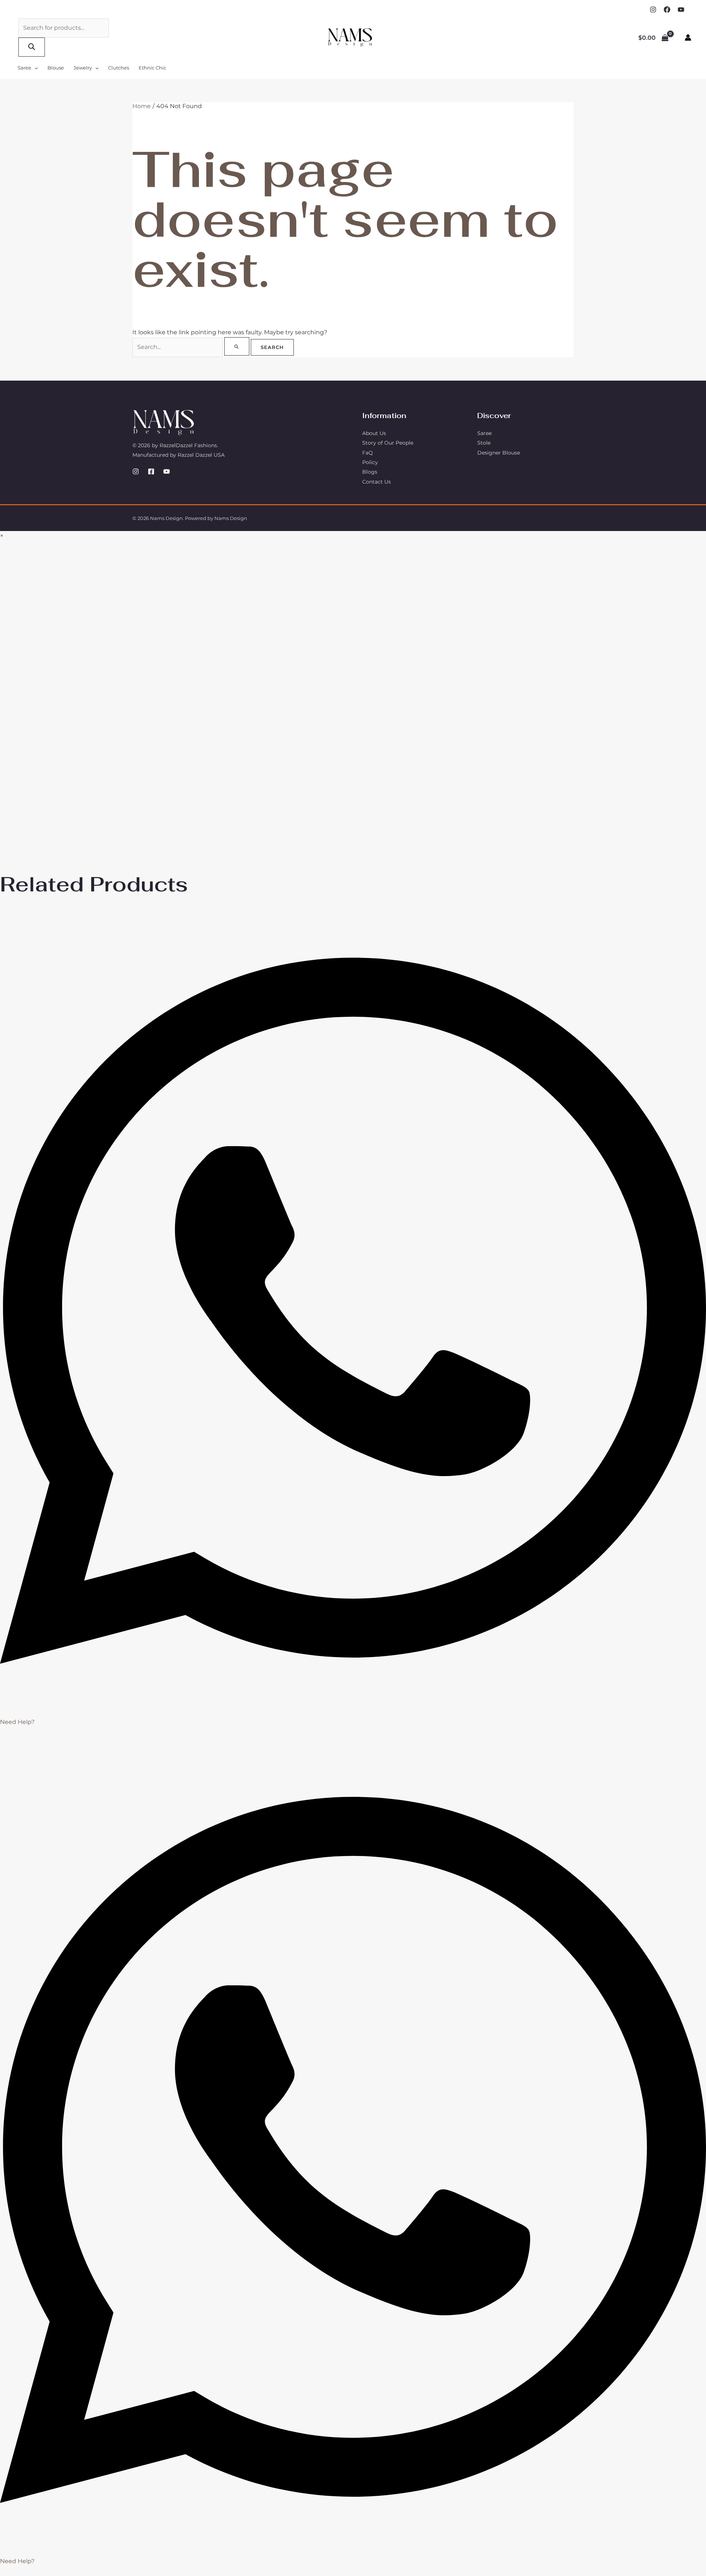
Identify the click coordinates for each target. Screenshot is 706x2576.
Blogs (370, 472)
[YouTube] (681, 10)
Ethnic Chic (152, 68)
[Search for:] (192, 347)
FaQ (368, 453)
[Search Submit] (237, 346)
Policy (370, 462)
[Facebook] (667, 10)
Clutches (119, 68)
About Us (374, 433)
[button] (35, 68)
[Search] (32, 47)
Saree (24, 68)
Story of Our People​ (388, 443)
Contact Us (377, 482)
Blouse (56, 68)
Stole (484, 443)
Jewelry (83, 68)
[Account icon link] (688, 38)
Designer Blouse (499, 453)
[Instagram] (653, 10)
